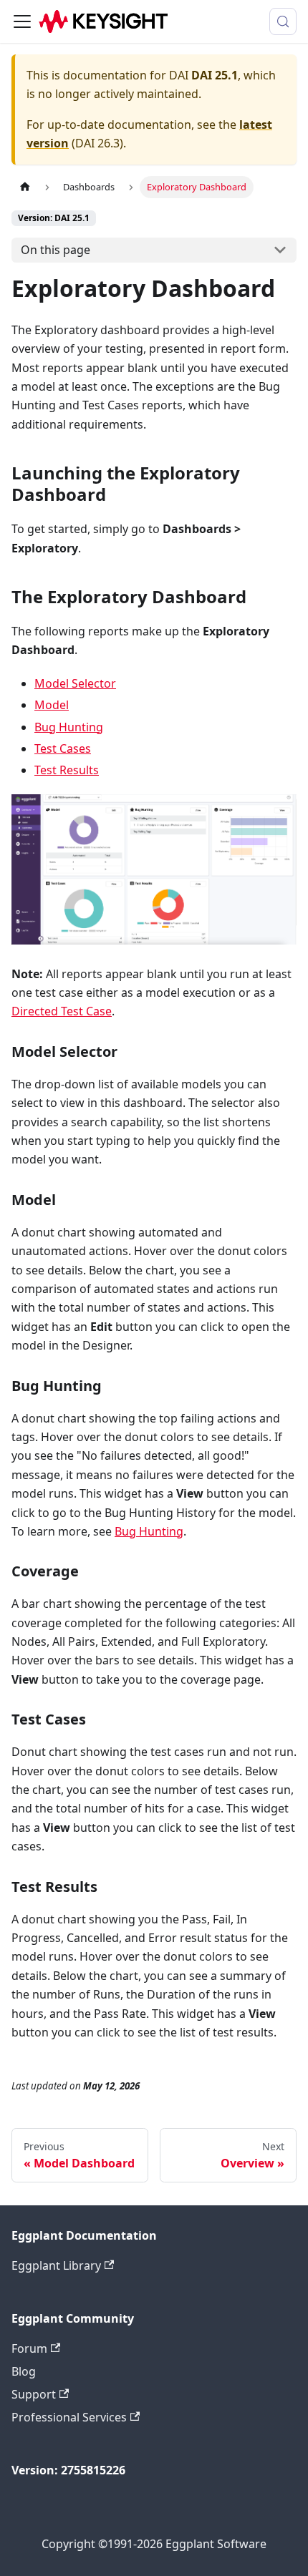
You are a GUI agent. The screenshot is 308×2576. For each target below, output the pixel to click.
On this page (56, 250)
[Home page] (25, 187)
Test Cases (63, 748)
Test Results (67, 770)
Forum (29, 2348)
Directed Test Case (62, 1011)
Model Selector (75, 683)
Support (34, 2394)
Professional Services (69, 2417)
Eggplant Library (56, 2265)
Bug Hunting (69, 727)
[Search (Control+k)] (283, 21)
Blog (24, 2371)
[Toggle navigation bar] (22, 21)
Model (52, 705)
